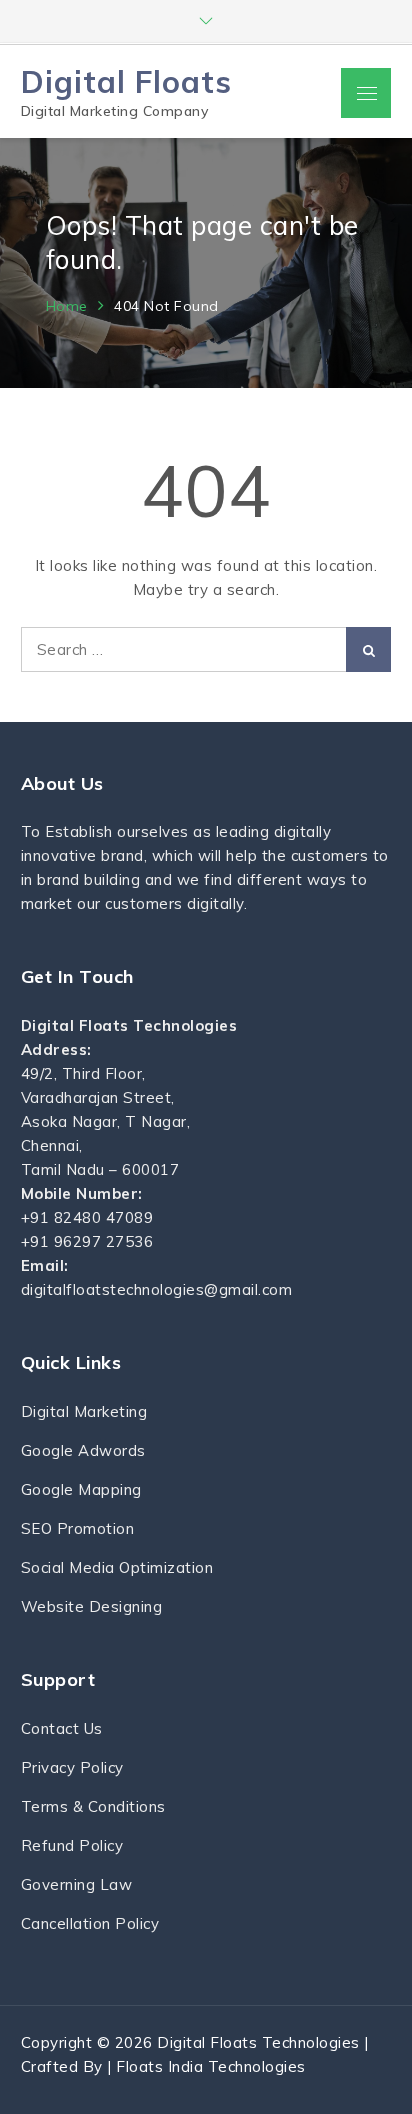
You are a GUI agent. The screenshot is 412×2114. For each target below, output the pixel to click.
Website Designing (92, 1606)
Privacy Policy (72, 1767)
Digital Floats (126, 81)
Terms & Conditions (93, 1806)
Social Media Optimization (117, 1567)
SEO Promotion (78, 1528)
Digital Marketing (84, 1411)
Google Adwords (83, 1450)
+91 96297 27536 (87, 1241)
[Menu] (366, 93)
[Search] (368, 649)
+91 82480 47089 (87, 1217)
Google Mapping (81, 1489)
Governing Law (77, 1884)
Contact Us (62, 1728)
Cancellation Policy (90, 1923)
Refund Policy (72, 1845)
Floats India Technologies (211, 2066)
